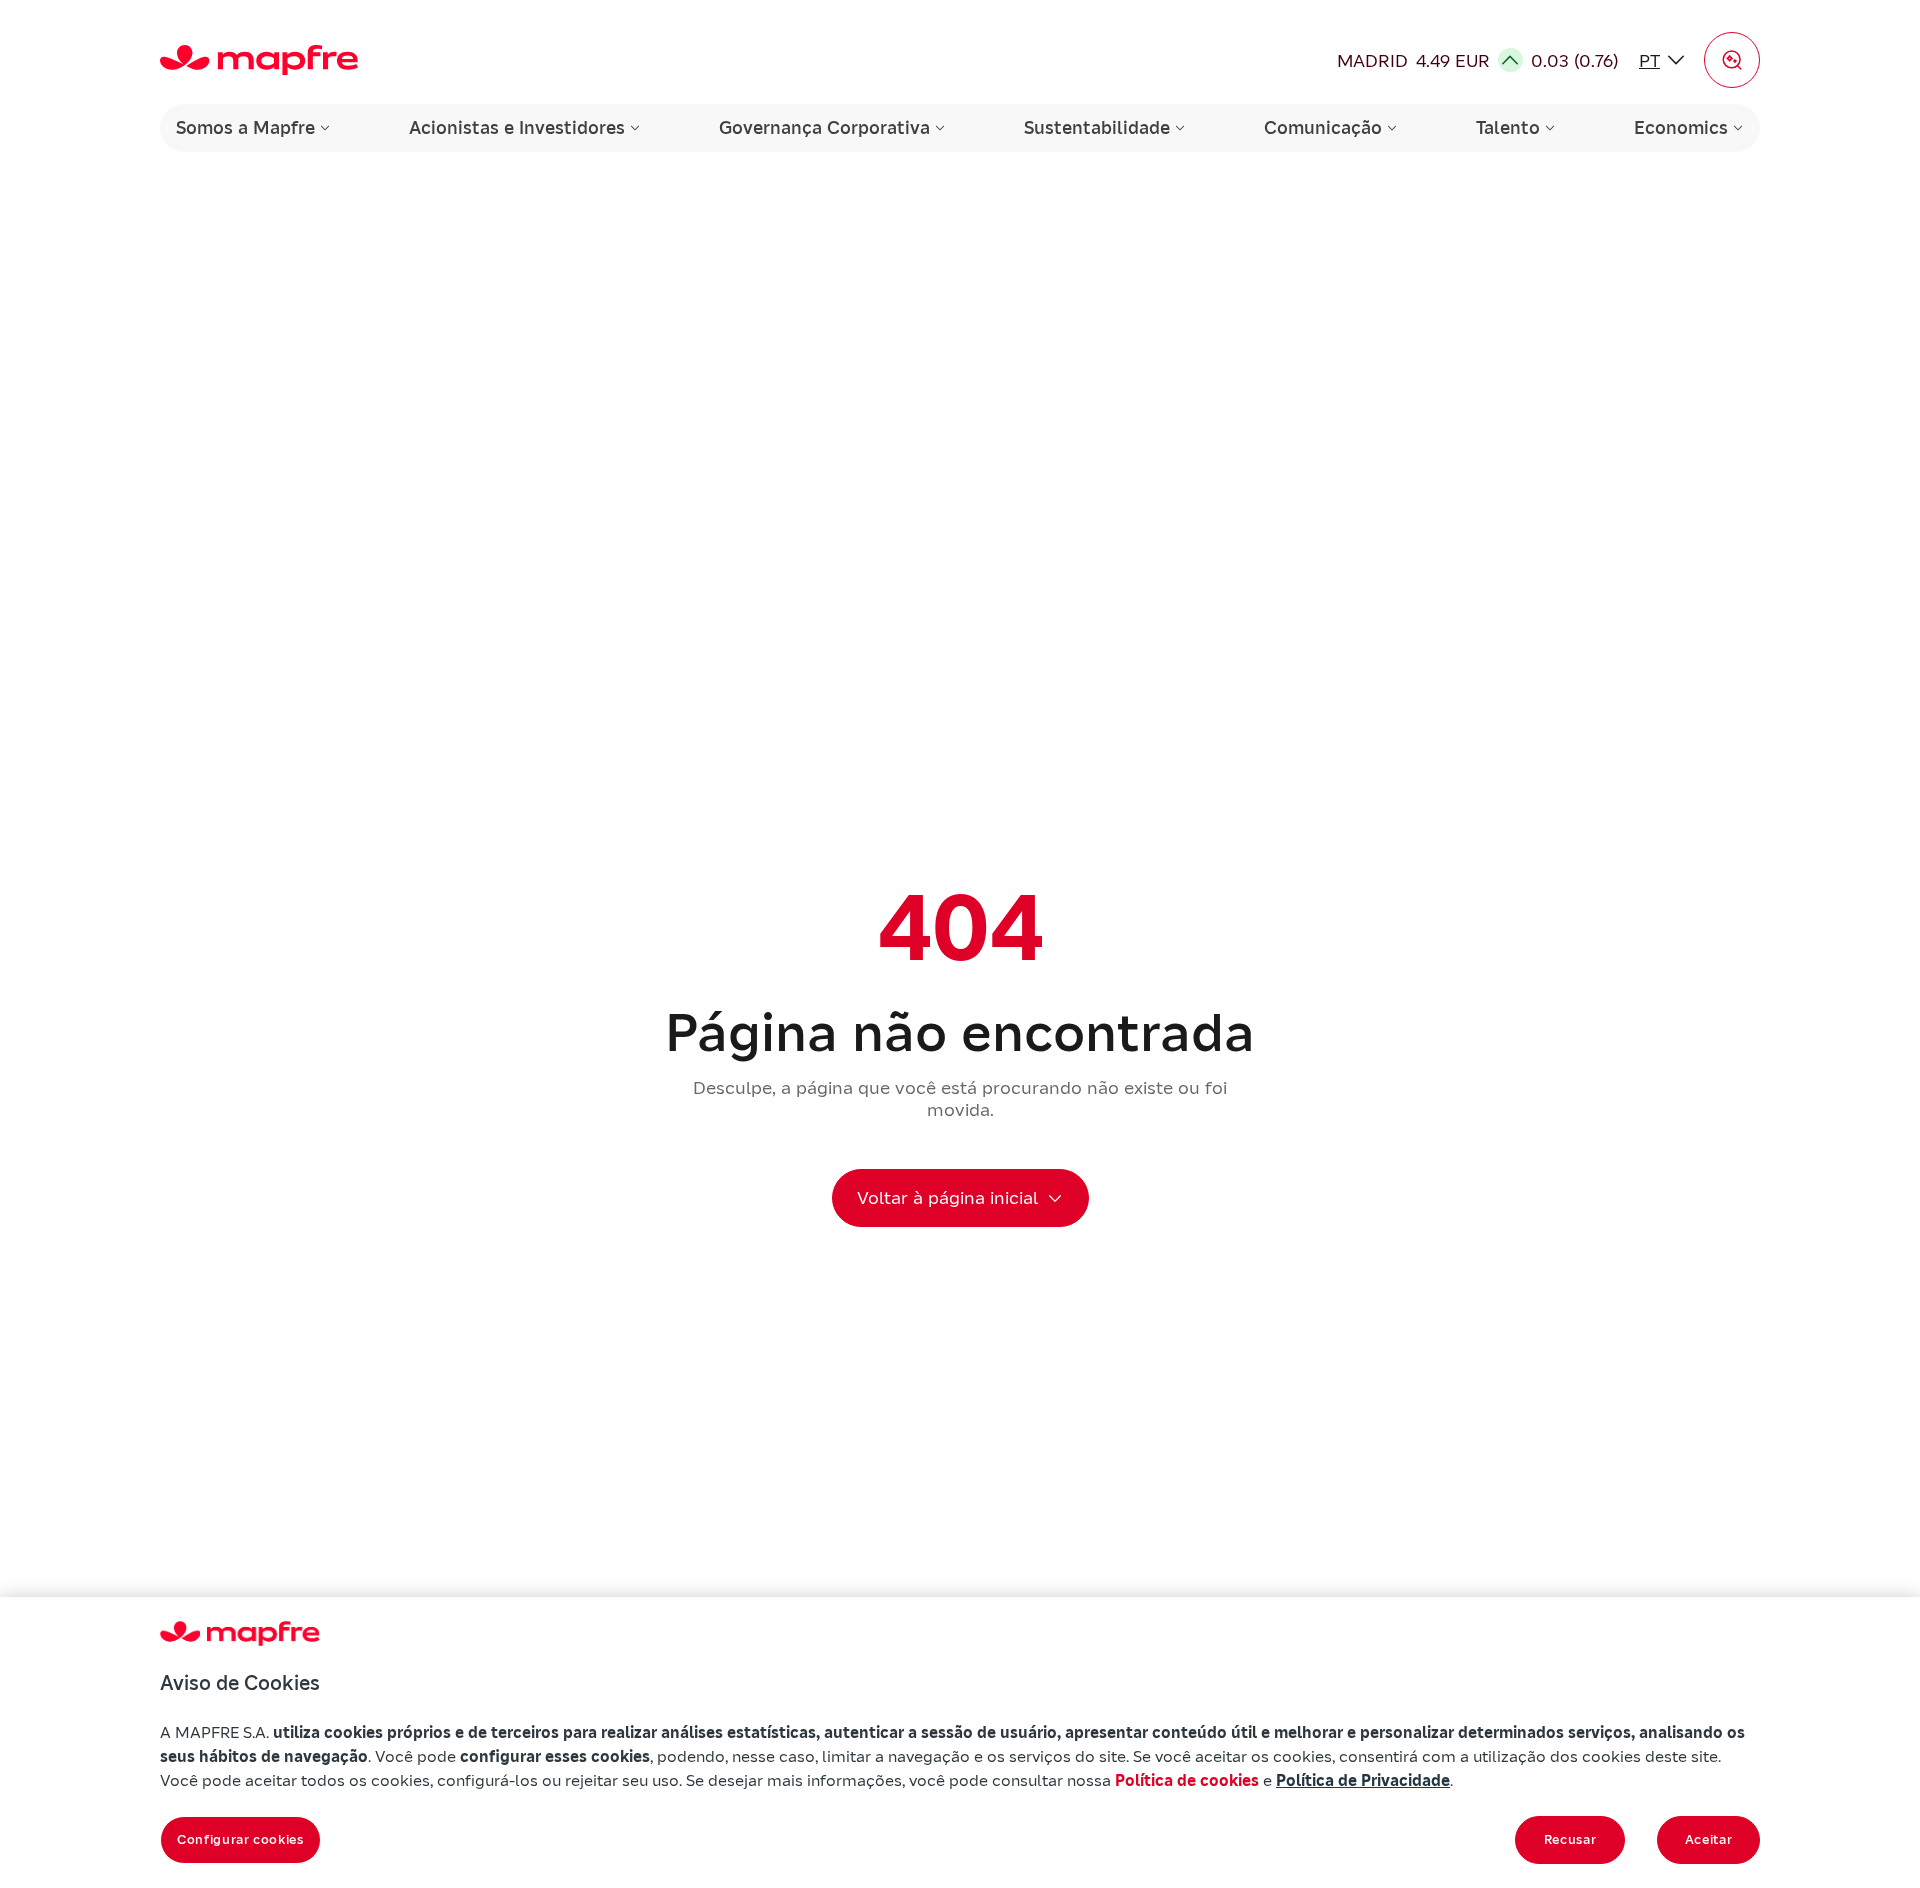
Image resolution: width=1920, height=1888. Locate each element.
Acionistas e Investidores (517, 127)
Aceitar (1709, 1839)
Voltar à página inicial (947, 1197)
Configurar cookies (240, 1839)
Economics (1681, 127)
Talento (1508, 127)
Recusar (1570, 1839)
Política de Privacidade (1363, 1780)
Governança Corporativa (824, 127)
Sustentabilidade (1097, 127)
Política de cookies (1187, 1780)
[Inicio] (259, 60)
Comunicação (1323, 127)
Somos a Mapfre (245, 127)
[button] (1732, 60)
